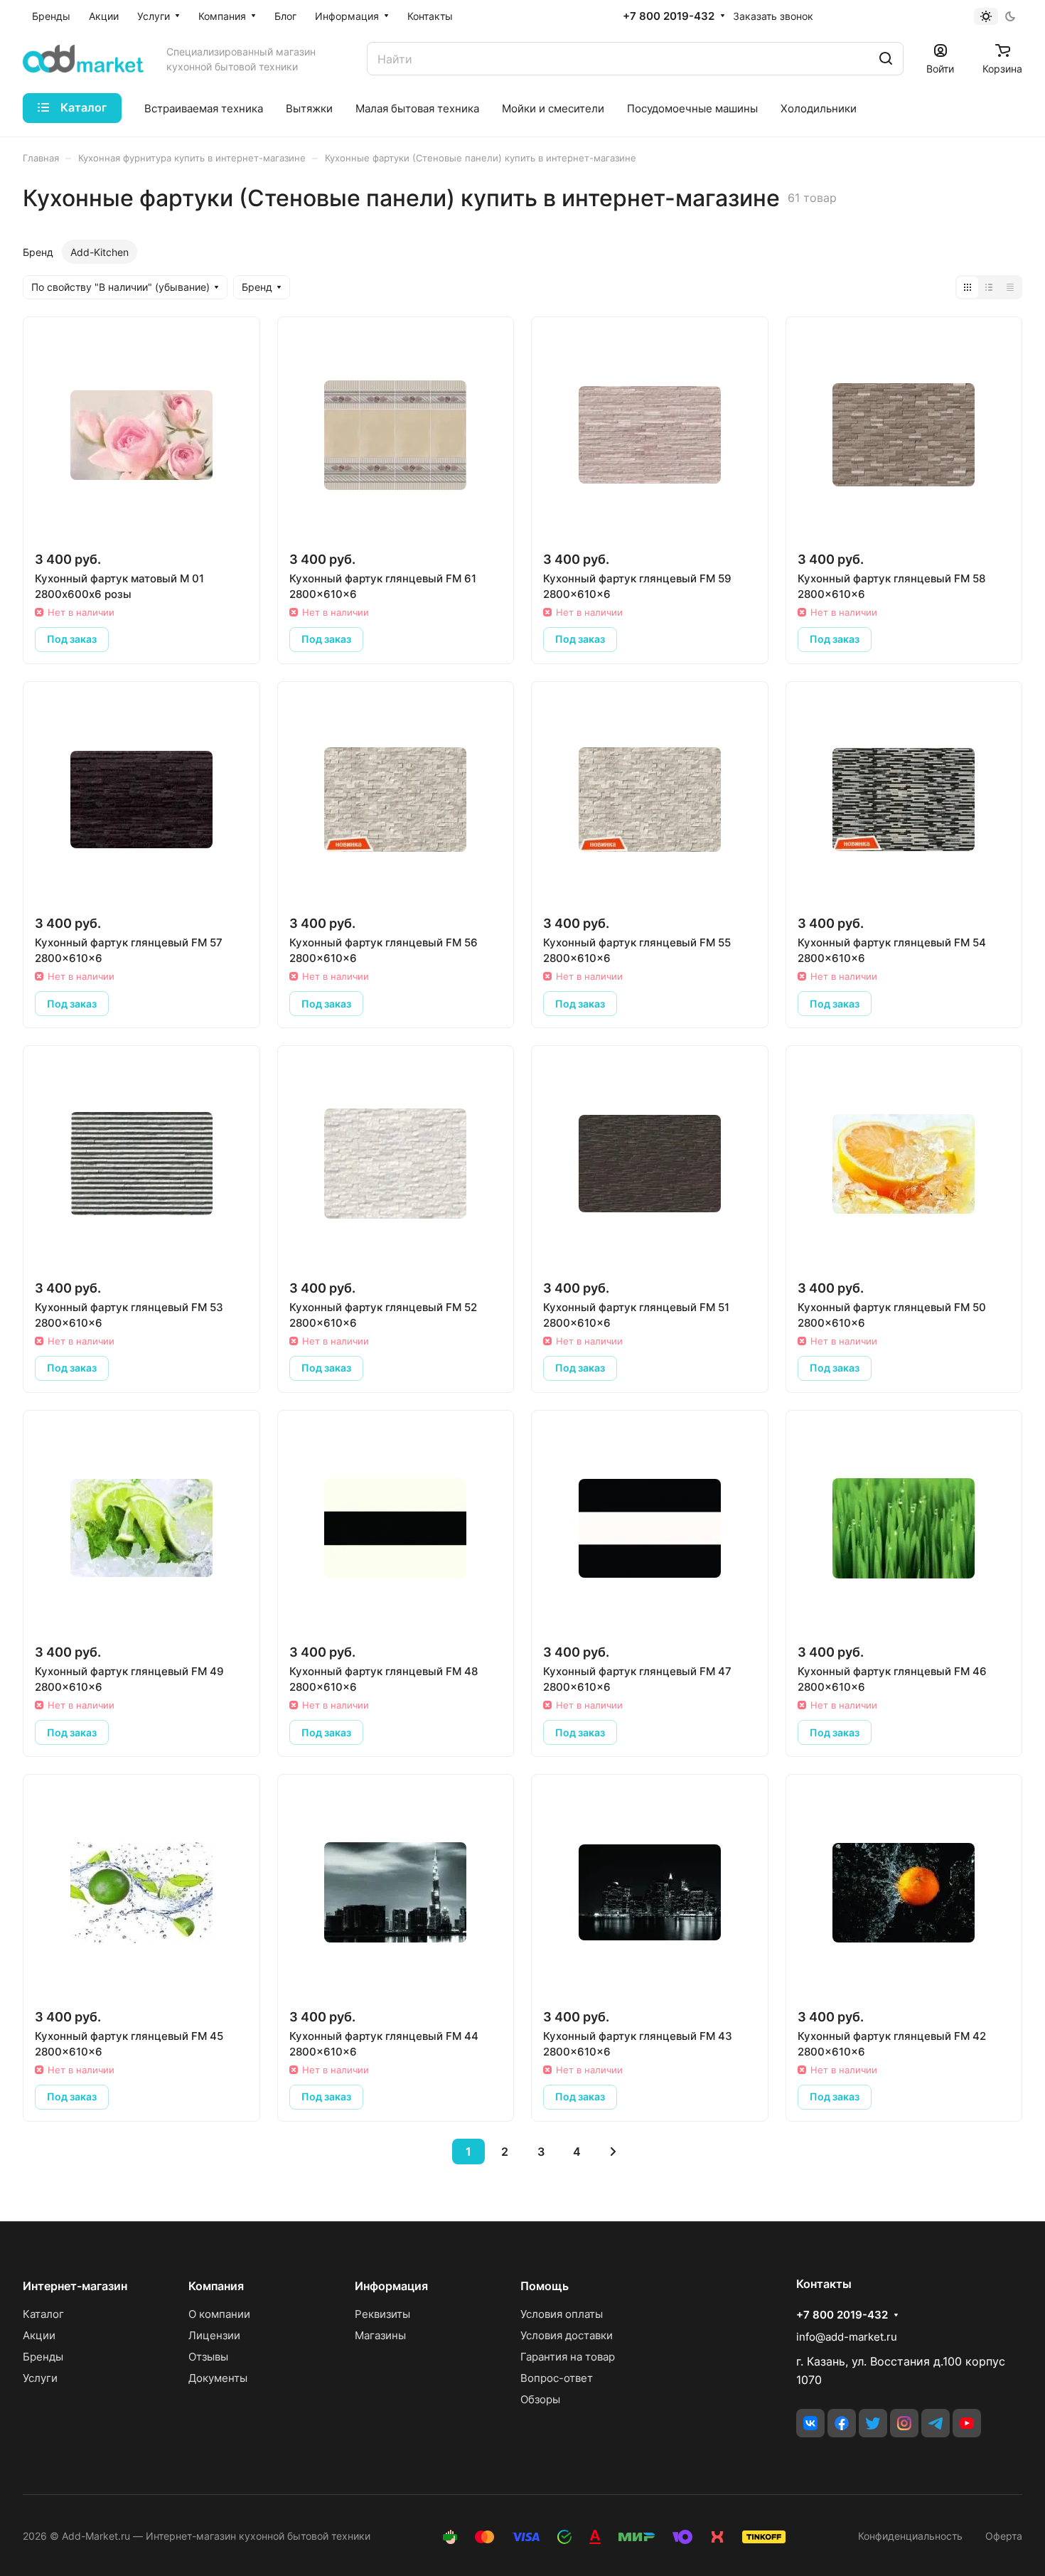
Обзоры (540, 2399)
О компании (219, 2314)
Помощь (545, 2286)
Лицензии (214, 2335)
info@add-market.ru (847, 2337)
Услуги (40, 2378)
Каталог (43, 2314)
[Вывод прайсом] (1010, 287)
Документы (218, 2378)
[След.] (613, 2152)
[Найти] (886, 59)
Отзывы (208, 2357)
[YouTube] (967, 2423)
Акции (39, 2335)
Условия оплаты (562, 2314)
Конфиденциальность (910, 2536)
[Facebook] (842, 2423)
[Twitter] (873, 2423)
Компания (216, 2286)
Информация (391, 2286)
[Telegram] (936, 2423)
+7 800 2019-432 (669, 16)
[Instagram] (904, 2423)
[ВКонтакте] (810, 2423)
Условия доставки (567, 2335)
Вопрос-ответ (557, 2378)
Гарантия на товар (568, 2357)
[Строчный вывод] (989, 287)
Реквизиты (382, 2314)
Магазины (380, 2335)
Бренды (43, 2357)
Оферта (1004, 2536)
